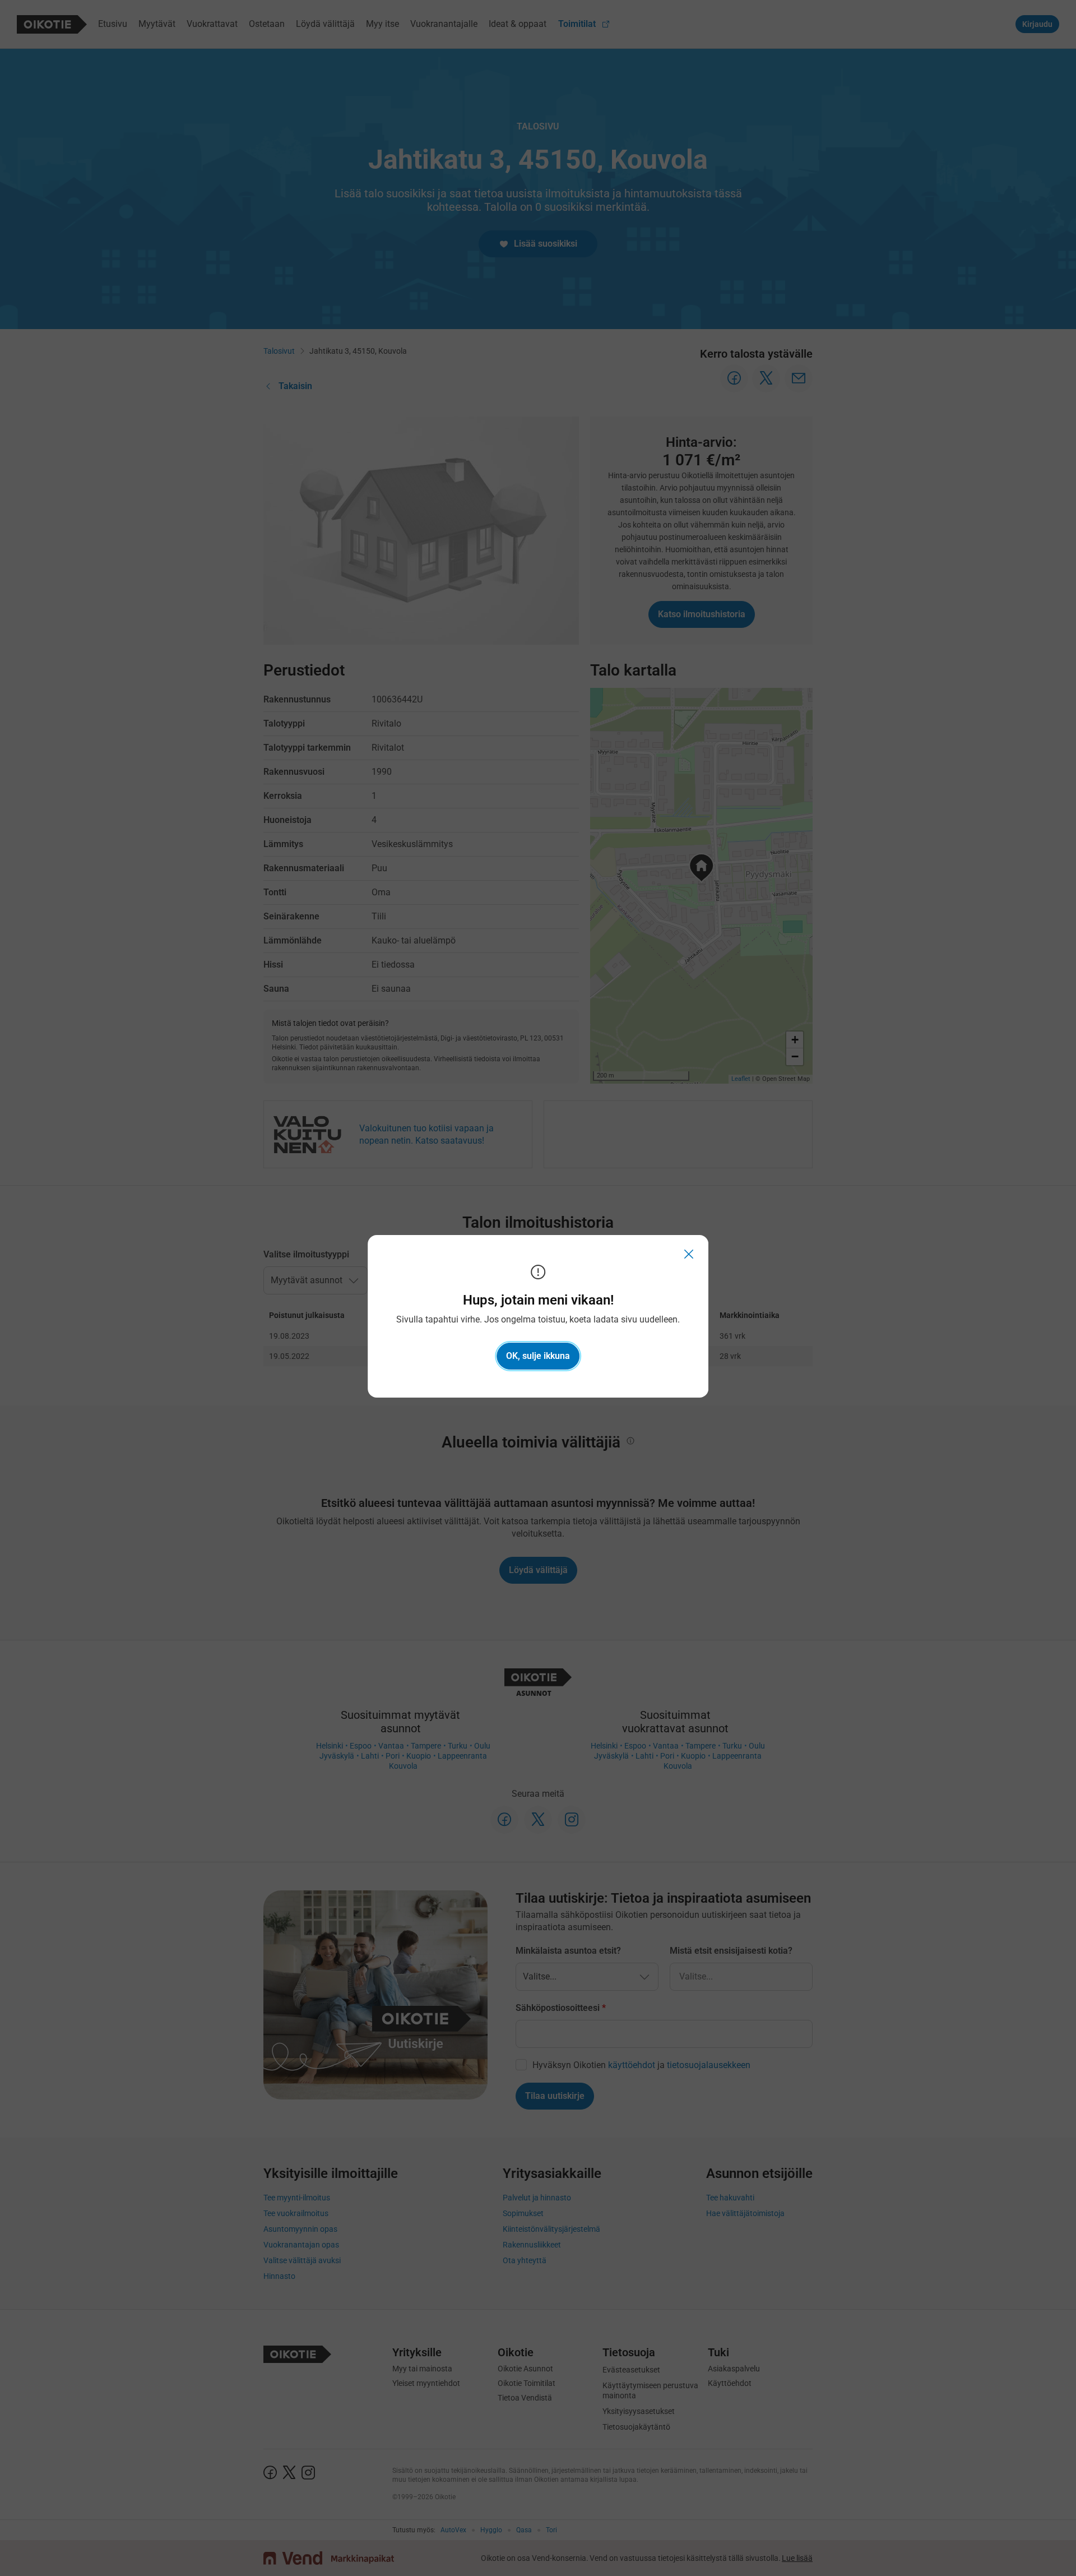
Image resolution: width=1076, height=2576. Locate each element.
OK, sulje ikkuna (538, 1356)
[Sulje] (689, 1254)
